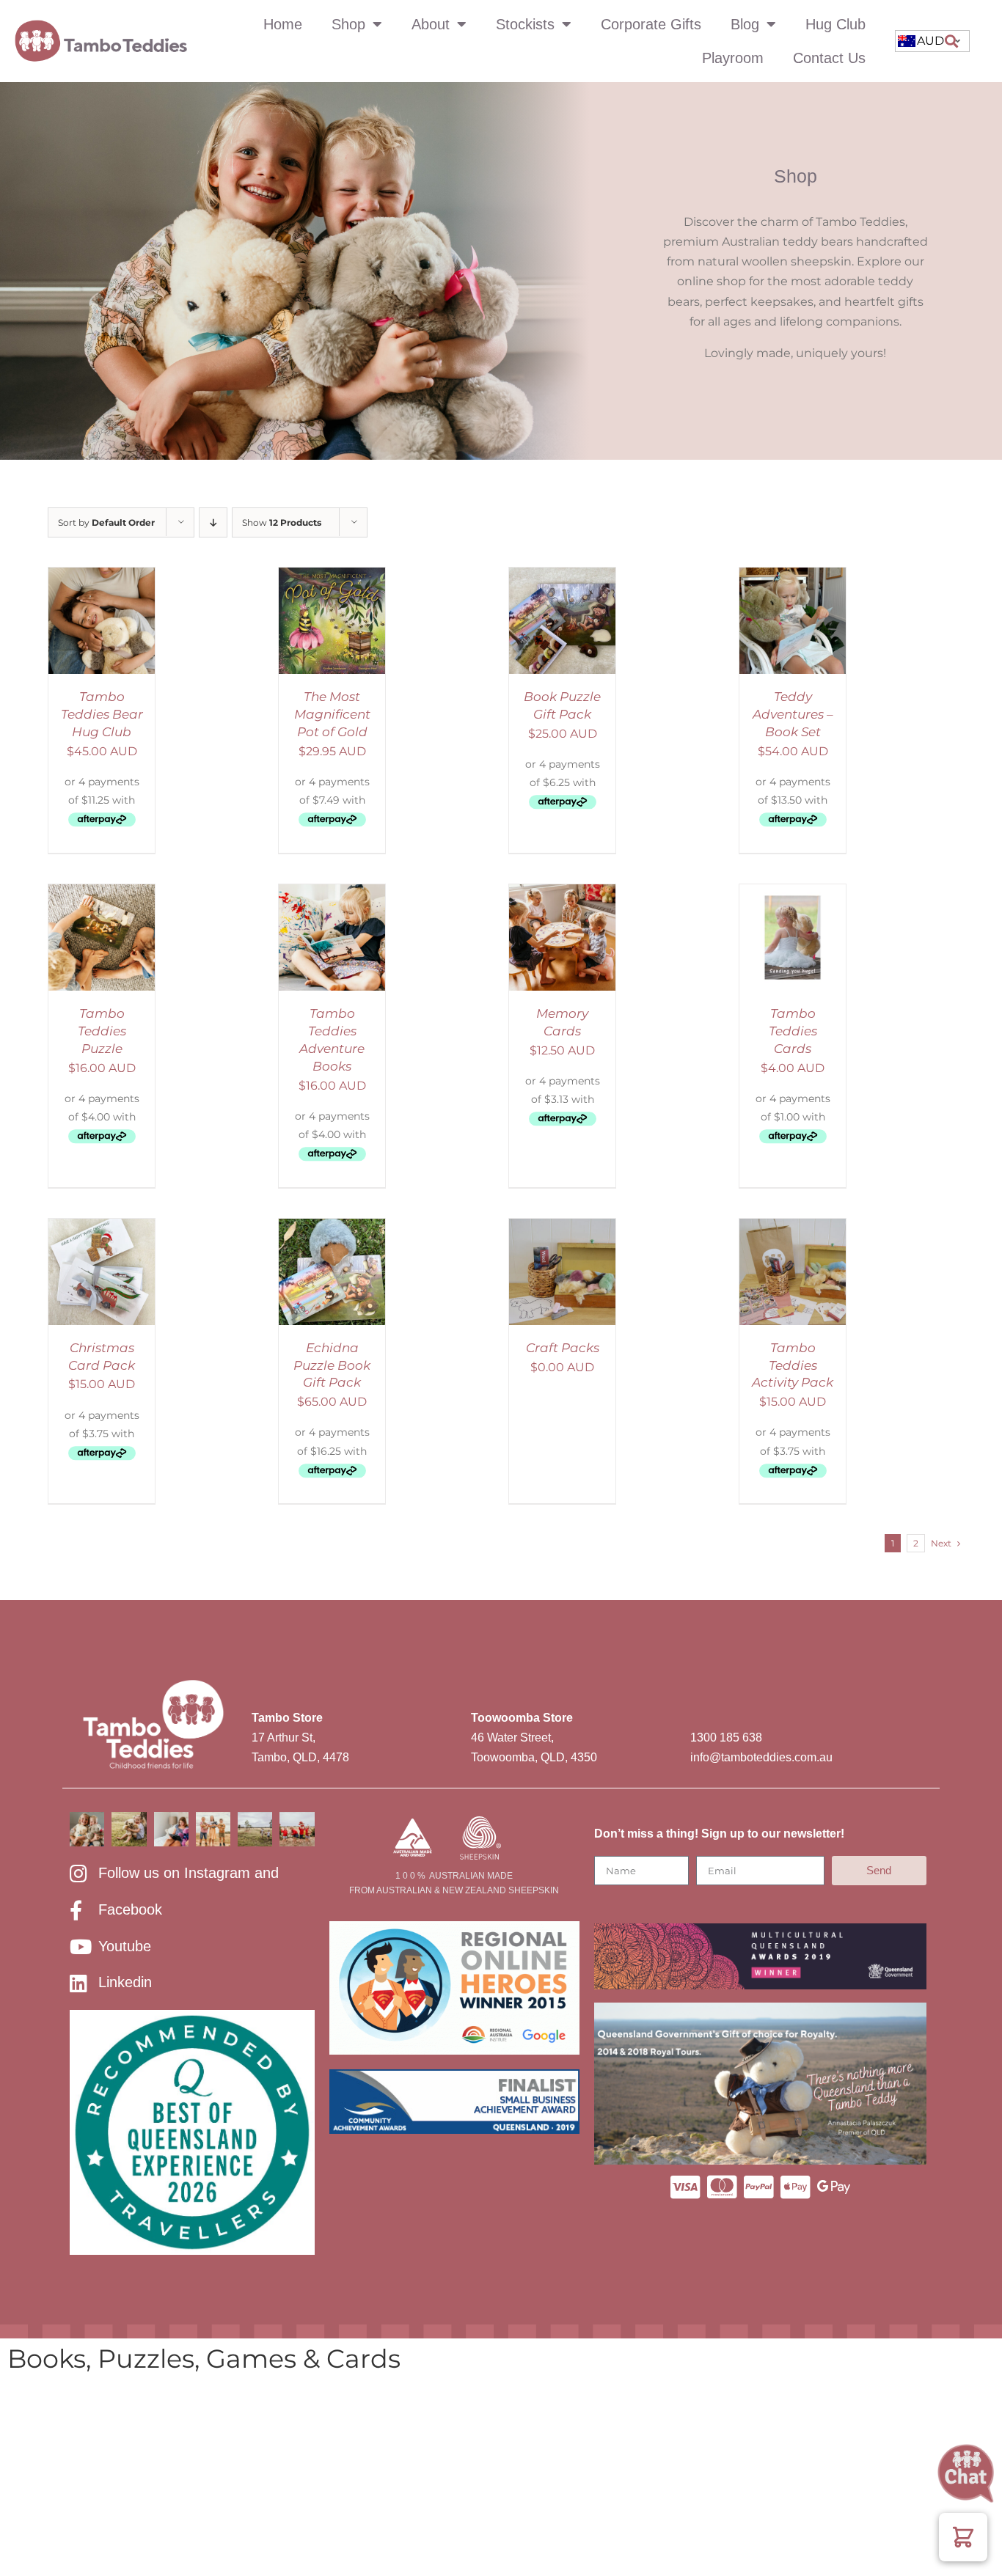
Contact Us (829, 58)
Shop (348, 24)
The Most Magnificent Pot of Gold (332, 714)
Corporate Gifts (651, 24)
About (431, 24)
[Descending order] (213, 522)
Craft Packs (563, 1348)
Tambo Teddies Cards (793, 1031)
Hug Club (835, 24)
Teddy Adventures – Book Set (793, 714)
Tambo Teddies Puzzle (102, 1031)
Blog (745, 24)
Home (283, 24)
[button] (951, 41)
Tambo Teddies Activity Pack (793, 1365)
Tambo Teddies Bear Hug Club (102, 714)
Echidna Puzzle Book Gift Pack (332, 1365)
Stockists (525, 24)
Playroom (733, 58)
